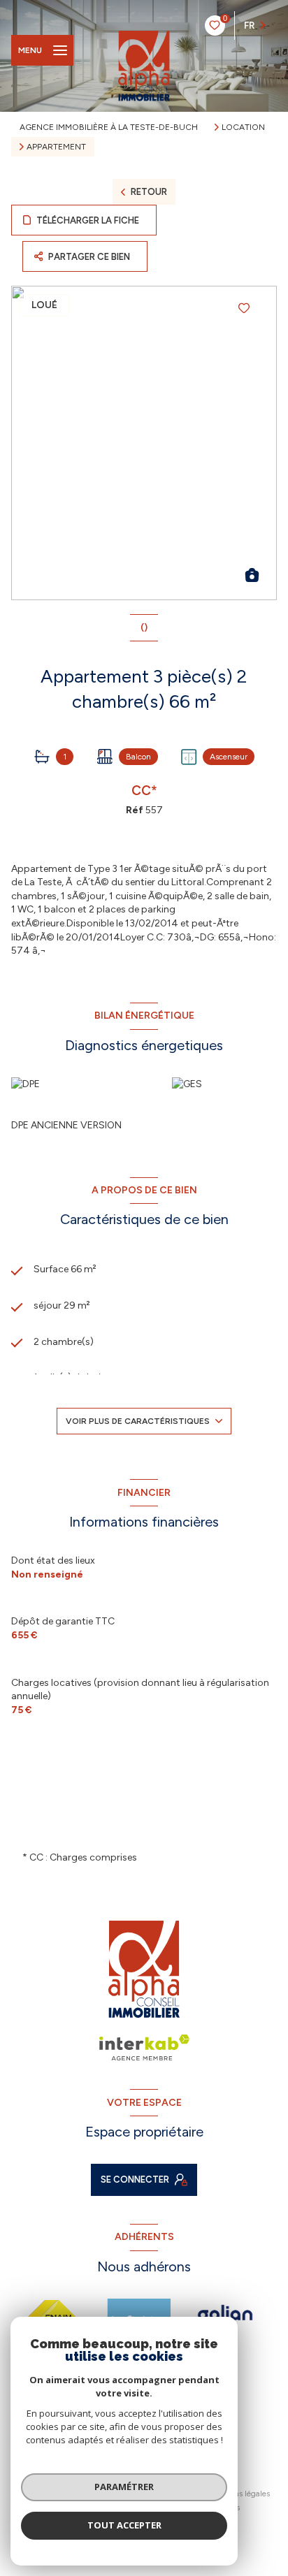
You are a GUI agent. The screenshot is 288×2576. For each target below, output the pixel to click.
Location (243, 127)
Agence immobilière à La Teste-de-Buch (109, 127)
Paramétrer (124, 2487)
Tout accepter (124, 2525)
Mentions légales (239, 2494)
